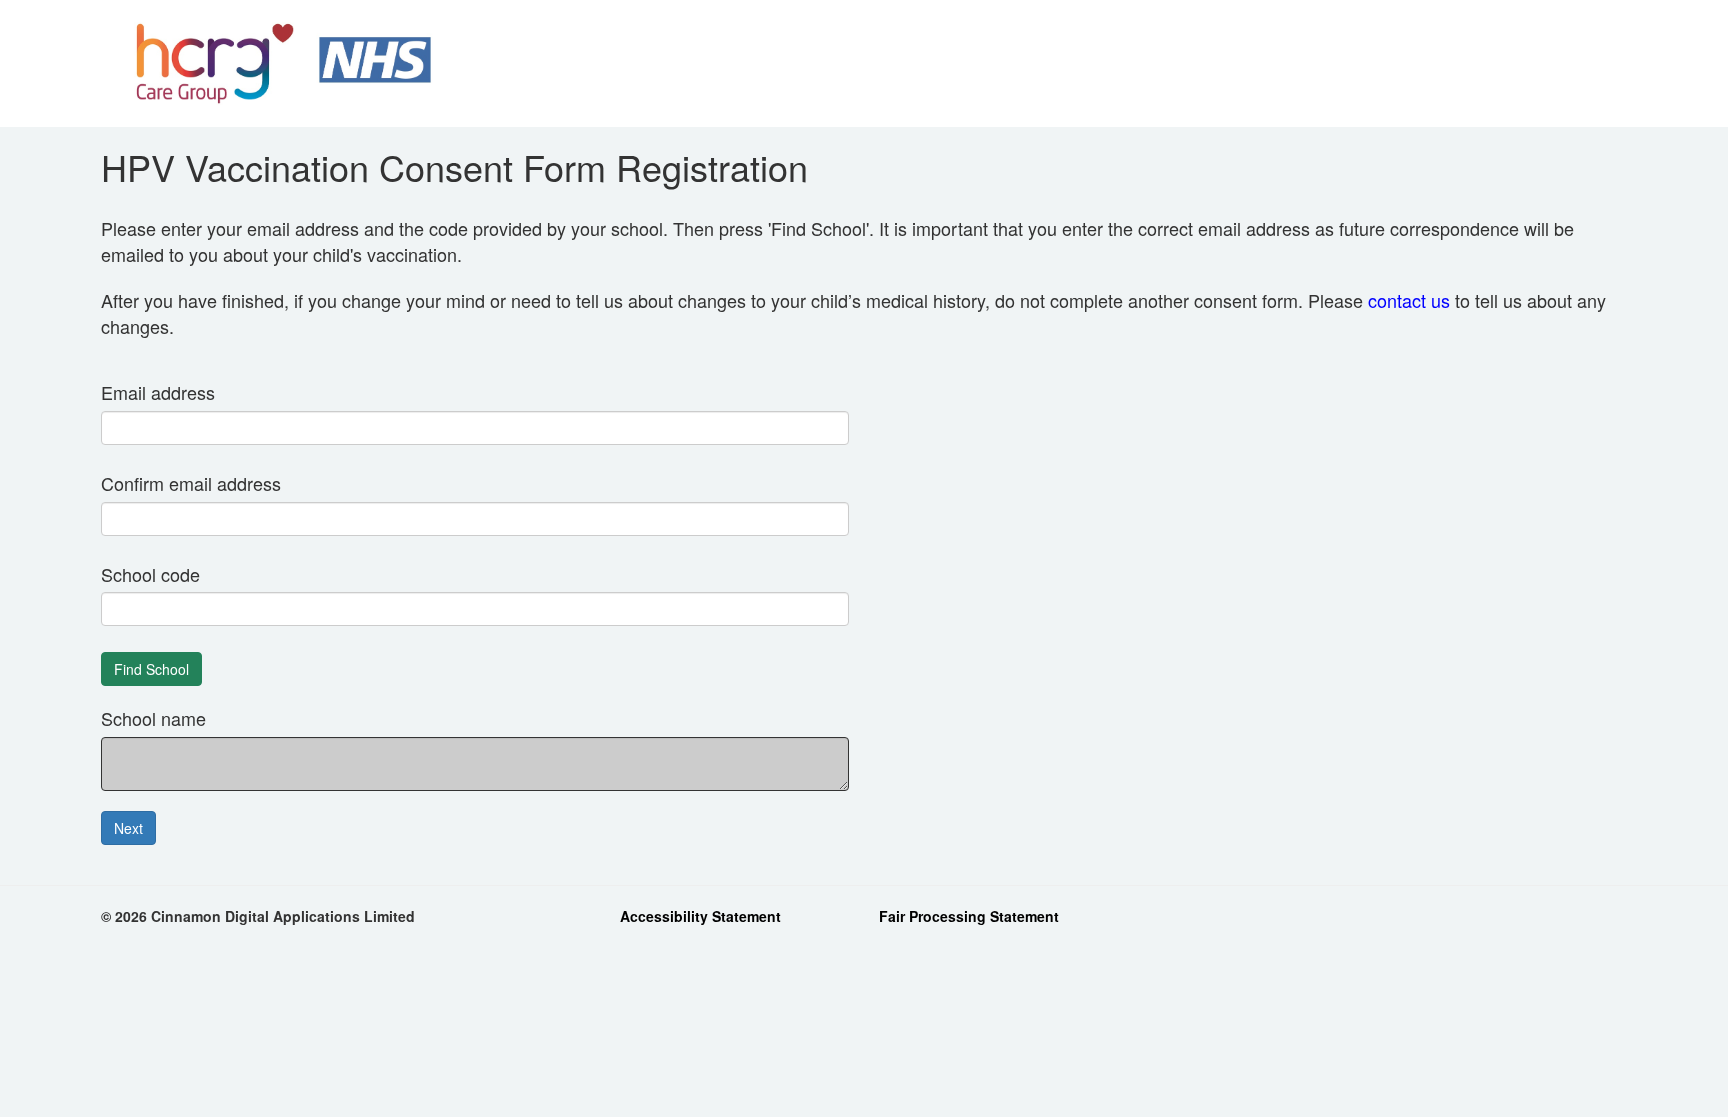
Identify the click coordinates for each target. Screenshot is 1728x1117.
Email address (158, 392)
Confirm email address (191, 483)
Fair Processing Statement (969, 916)
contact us (1409, 300)
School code (150, 574)
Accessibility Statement (700, 916)
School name (153, 718)
